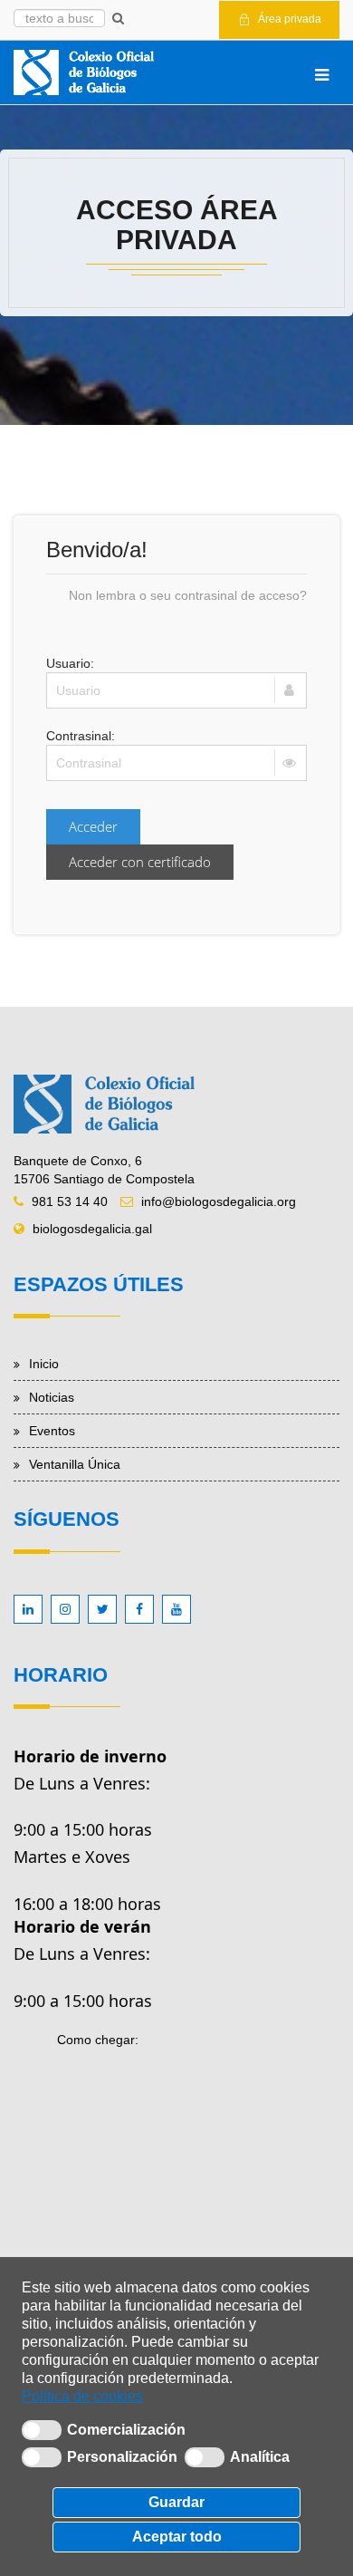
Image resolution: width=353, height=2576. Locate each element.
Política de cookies (82, 2396)
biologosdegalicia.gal (92, 1229)
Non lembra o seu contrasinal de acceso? (188, 595)
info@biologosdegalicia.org (219, 1201)
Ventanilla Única (75, 1464)
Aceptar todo (177, 2537)
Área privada (288, 19)
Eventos (52, 1431)
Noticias (52, 1397)
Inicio (44, 1364)
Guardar (176, 2502)
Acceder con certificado (140, 862)
